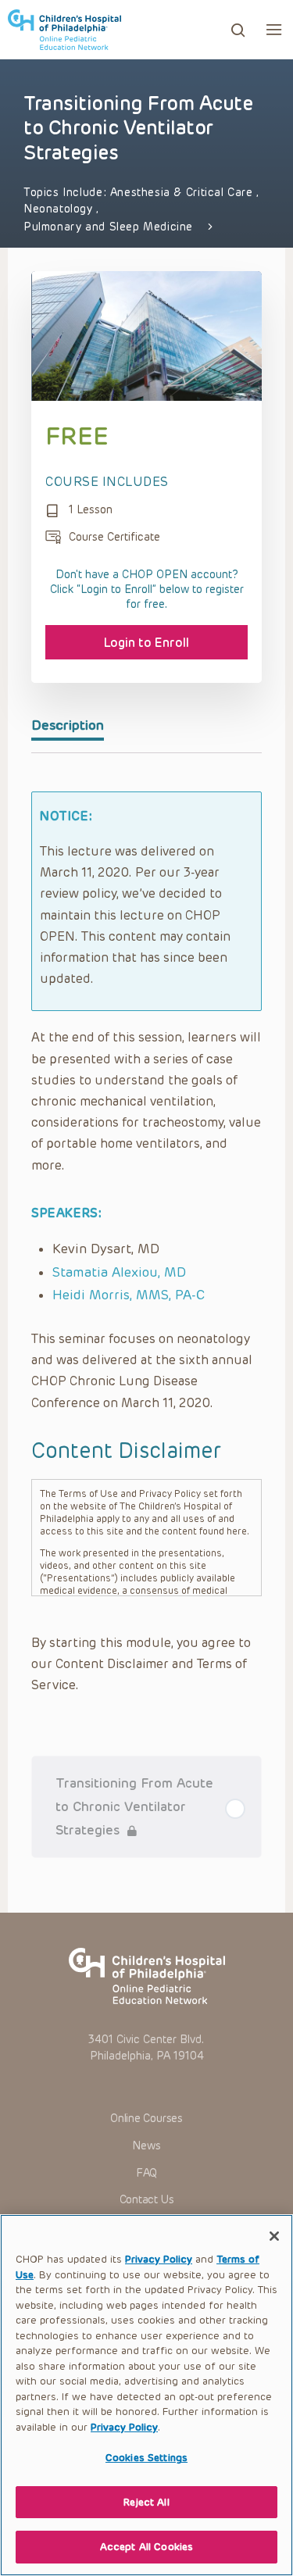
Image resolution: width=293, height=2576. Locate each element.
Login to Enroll (146, 643)
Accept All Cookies (146, 2547)
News (146, 2146)
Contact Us (147, 2200)
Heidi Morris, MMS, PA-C (129, 1295)
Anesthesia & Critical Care (183, 193)
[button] (274, 29)
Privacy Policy (159, 2259)
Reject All (146, 2502)
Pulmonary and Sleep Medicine (108, 227)
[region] (146, 2395)
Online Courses (146, 2119)
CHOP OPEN (64, 30)
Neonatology (60, 209)
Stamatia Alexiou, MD (119, 1272)
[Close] (274, 2236)
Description (68, 725)
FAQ (146, 2173)
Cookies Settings (146, 2458)
